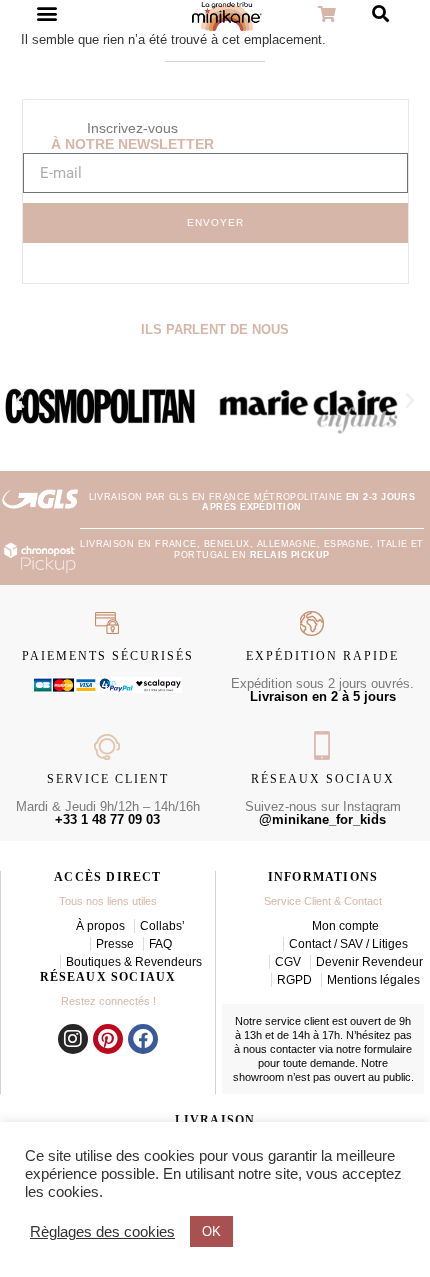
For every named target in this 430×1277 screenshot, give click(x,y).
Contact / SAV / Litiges (348, 944)
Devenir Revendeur (369, 962)
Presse (115, 944)
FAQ (160, 944)
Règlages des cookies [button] (102, 1232)
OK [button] (211, 1231)
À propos (100, 926)
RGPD (294, 980)
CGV (288, 962)
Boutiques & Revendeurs (134, 962)
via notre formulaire (365, 1049)
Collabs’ (162, 926)
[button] (20, 401)
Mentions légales (373, 980)
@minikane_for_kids (322, 819)
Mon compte (345, 926)
